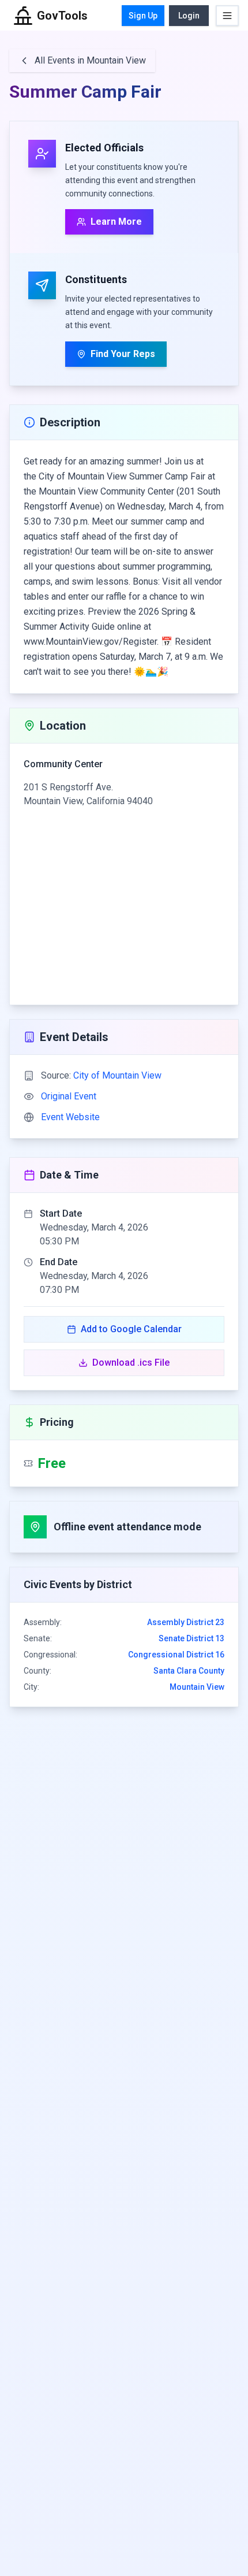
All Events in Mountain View (90, 60)
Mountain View (197, 1687)
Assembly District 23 (186, 1622)
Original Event (69, 1096)
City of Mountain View (117, 1075)
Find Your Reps (123, 354)
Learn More (116, 222)
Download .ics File (131, 1363)
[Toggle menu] (227, 16)
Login (189, 16)
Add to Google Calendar (131, 1329)
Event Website (70, 1117)
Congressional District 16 (176, 1655)
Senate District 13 (191, 1638)
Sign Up (143, 16)
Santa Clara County (189, 1671)
